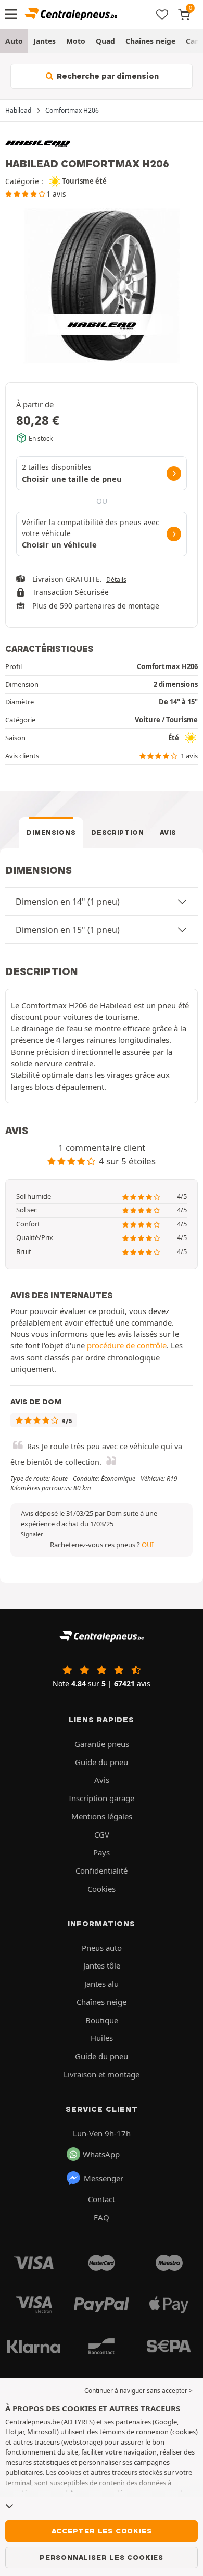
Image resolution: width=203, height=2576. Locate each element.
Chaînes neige (150, 41)
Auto (14, 41)
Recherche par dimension (107, 76)
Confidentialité (102, 1870)
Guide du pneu (102, 1762)
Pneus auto (102, 1948)
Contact (102, 2199)
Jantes (45, 41)
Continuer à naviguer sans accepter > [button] (138, 2391)
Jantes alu (102, 1984)
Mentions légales (102, 1816)
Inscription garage (102, 1798)
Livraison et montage (102, 2074)
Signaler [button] (32, 1534)
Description (117, 833)
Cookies (102, 1889)
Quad (105, 41)
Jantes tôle (102, 1965)
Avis (168, 833)
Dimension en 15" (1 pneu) (68, 930)
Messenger (104, 2178)
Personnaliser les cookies (102, 2557)
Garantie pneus (102, 1744)
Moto (76, 41)
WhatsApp (101, 2154)
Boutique (102, 2020)
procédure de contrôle (127, 1345)
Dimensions (51, 833)
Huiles (102, 2038)
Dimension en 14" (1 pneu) (68, 902)
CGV (102, 1834)
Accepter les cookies (102, 2531)
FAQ (102, 2217)
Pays (102, 1852)
